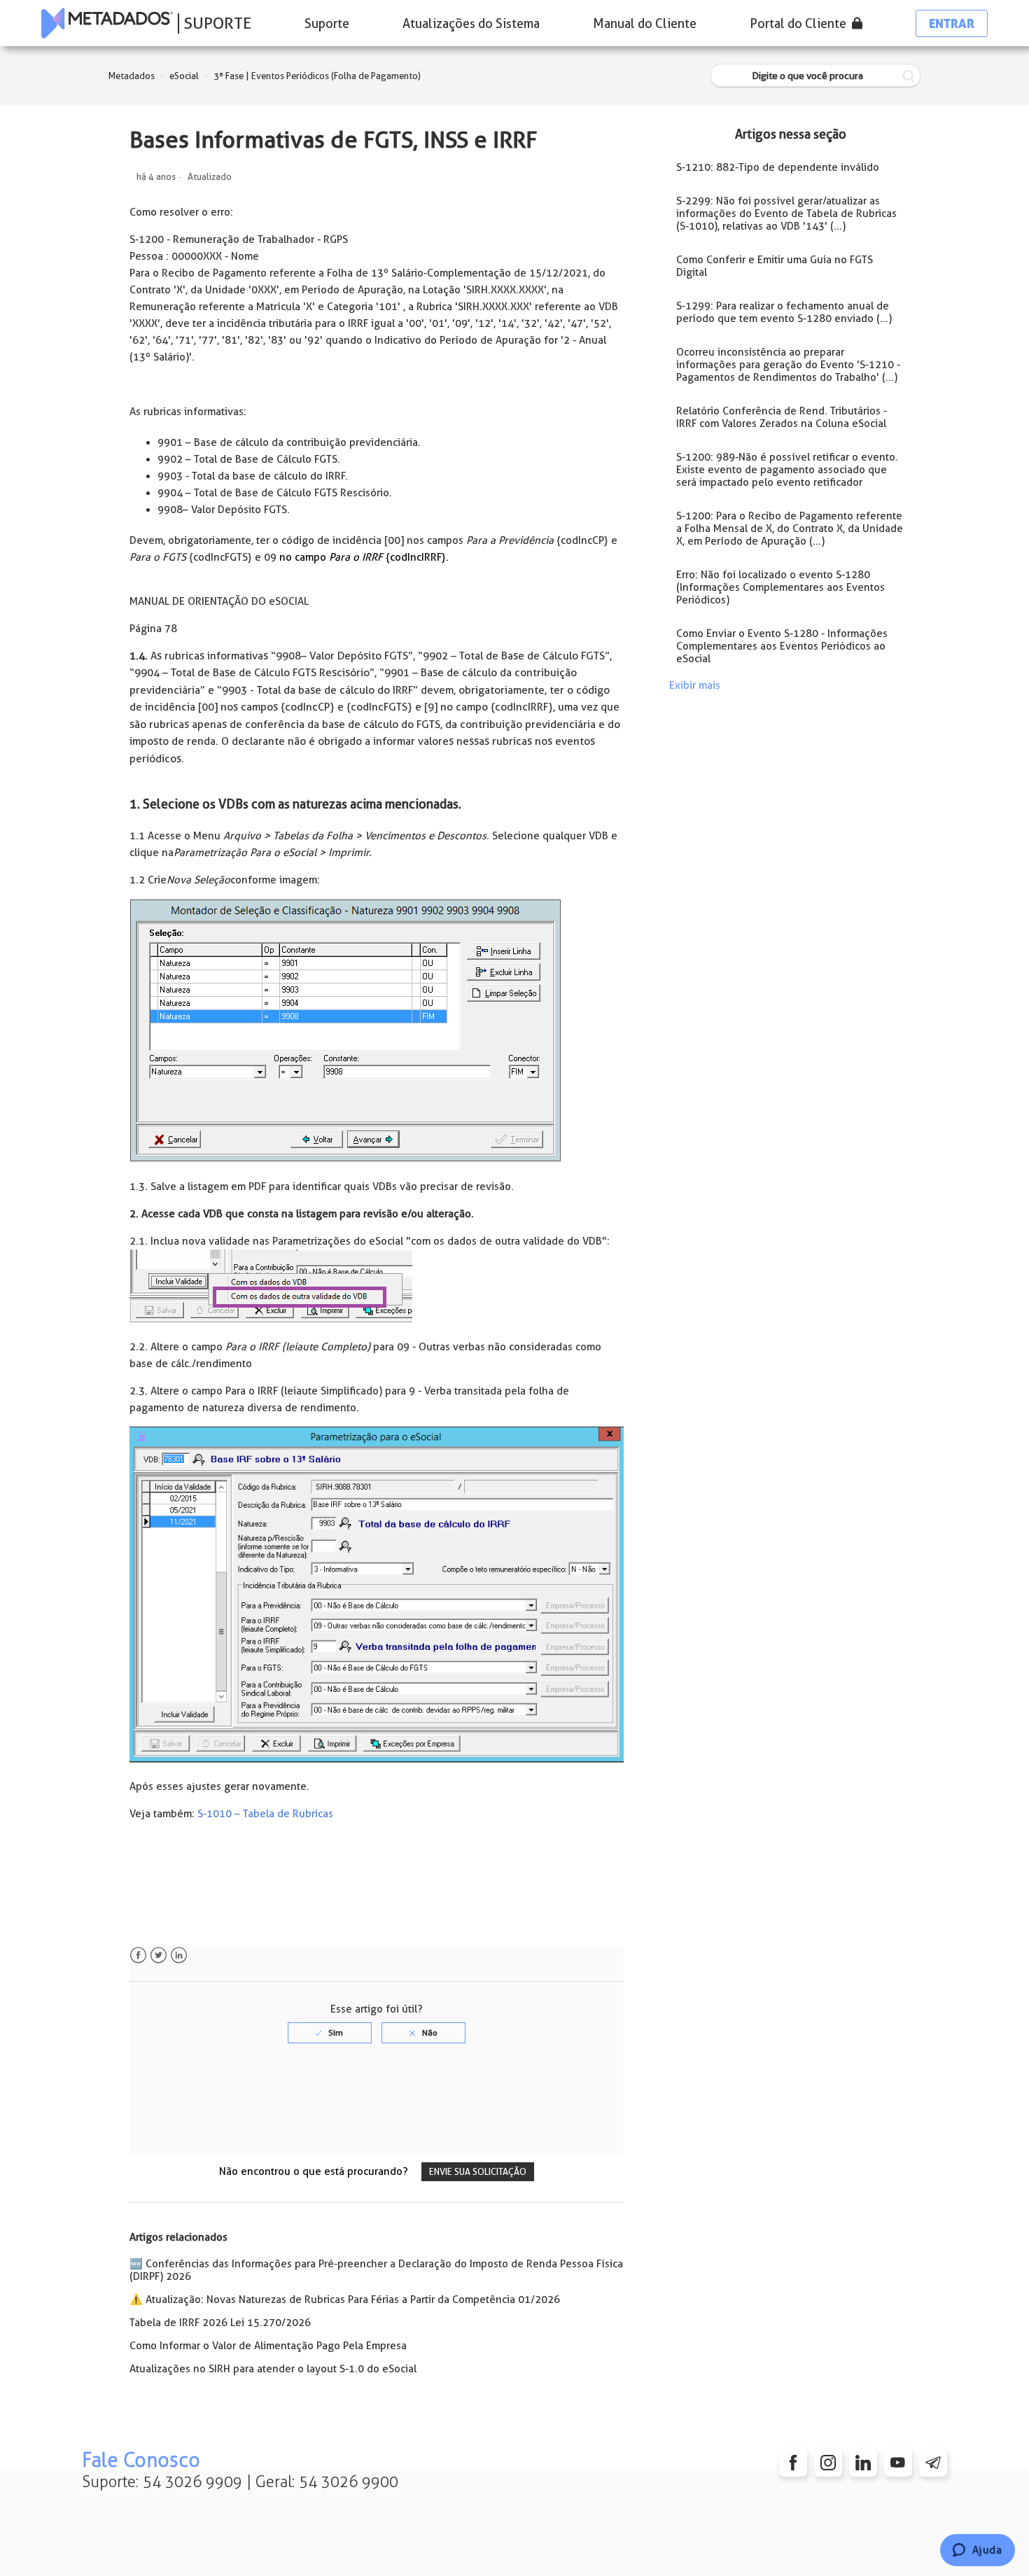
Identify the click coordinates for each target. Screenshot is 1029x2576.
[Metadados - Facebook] (793, 2463)
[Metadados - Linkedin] (863, 2463)
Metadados (132, 76)
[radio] (330, 2033)
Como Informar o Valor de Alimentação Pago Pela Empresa (268, 2346)
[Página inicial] (107, 23)
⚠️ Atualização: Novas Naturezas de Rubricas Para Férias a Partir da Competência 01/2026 (345, 2299)
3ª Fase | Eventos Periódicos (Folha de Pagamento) (317, 76)
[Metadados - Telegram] (933, 2463)
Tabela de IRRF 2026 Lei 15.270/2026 (220, 2323)
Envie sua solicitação (478, 2172)
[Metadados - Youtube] (898, 2463)
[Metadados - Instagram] (828, 2463)
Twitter (159, 1955)
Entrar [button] (952, 23)
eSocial (184, 76)
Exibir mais (695, 685)
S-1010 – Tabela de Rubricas (265, 1814)
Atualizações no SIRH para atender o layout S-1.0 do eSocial (273, 2369)
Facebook (138, 1955)
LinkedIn (179, 1955)
